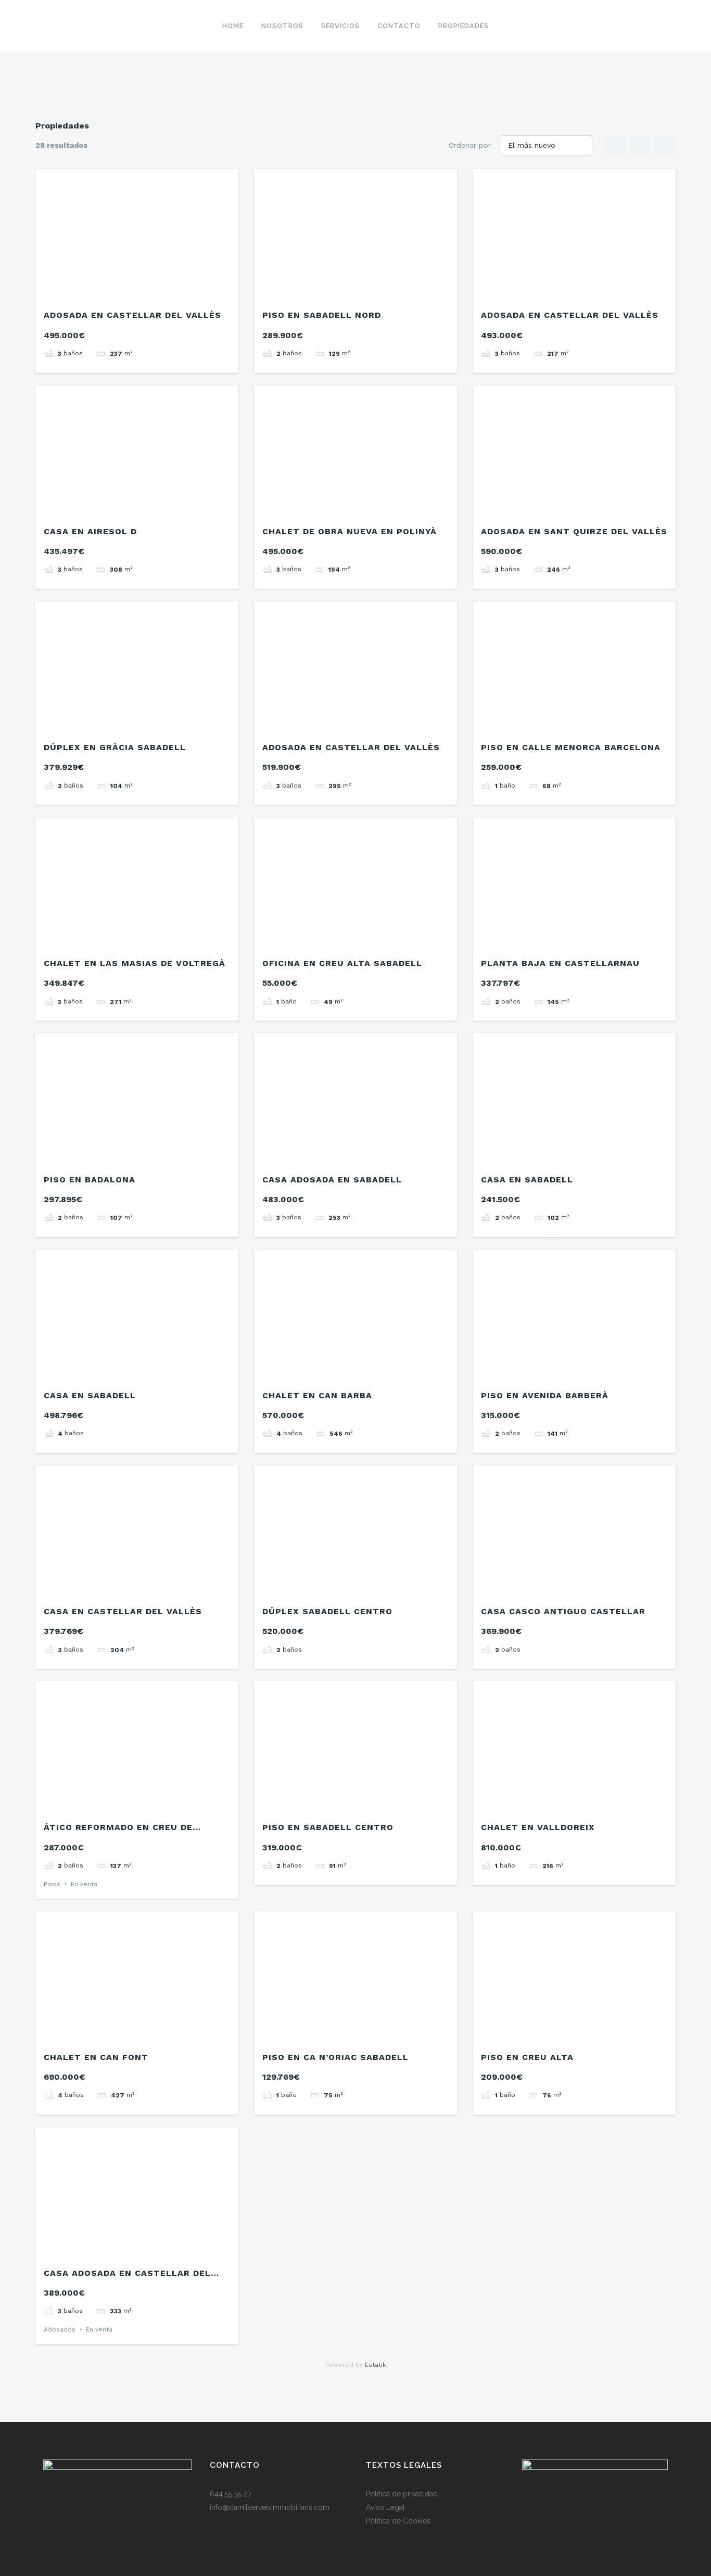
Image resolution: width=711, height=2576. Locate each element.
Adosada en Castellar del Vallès (132, 315)
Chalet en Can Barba (317, 1395)
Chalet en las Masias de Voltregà (135, 963)
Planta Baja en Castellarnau (560, 963)
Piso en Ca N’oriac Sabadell (335, 2057)
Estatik (376, 2365)
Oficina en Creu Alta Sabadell (342, 963)
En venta (84, 1884)
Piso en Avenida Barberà (545, 1395)
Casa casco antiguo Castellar (563, 1611)
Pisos (52, 1884)
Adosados (60, 2329)
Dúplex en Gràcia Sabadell (115, 747)
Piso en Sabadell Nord (322, 315)
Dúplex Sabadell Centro (327, 1611)
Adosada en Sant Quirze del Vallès (574, 531)
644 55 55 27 (231, 2494)
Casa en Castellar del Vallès (123, 1611)
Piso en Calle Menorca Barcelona (571, 747)
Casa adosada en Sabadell (332, 1180)
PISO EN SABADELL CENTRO (328, 1827)
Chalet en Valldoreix (538, 1827)
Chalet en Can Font (96, 2057)
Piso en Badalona (90, 1180)
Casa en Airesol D (90, 531)
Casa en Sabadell (527, 1180)
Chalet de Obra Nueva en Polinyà (350, 531)
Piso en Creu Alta (527, 2057)
